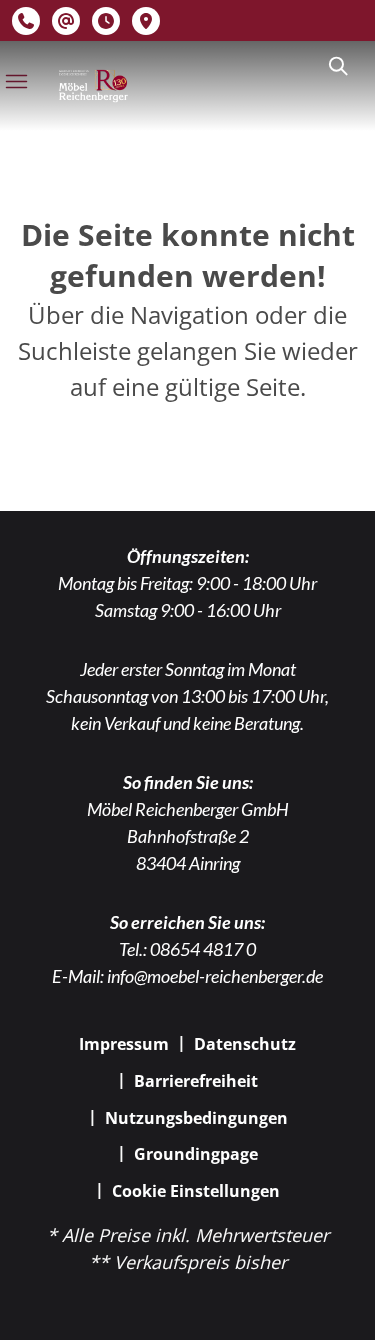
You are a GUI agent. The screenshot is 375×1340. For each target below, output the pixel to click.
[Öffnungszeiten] (106, 21)
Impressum (124, 1044)
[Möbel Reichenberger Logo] (93, 86)
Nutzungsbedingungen (196, 1118)
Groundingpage (196, 1154)
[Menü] (16, 81)
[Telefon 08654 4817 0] (26, 21)
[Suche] (337, 66)
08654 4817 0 (203, 949)
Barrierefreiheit (196, 1081)
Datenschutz (245, 1044)
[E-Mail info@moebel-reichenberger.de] (66, 21)
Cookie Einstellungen (196, 1191)
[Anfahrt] (146, 21)
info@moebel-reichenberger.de (215, 976)
